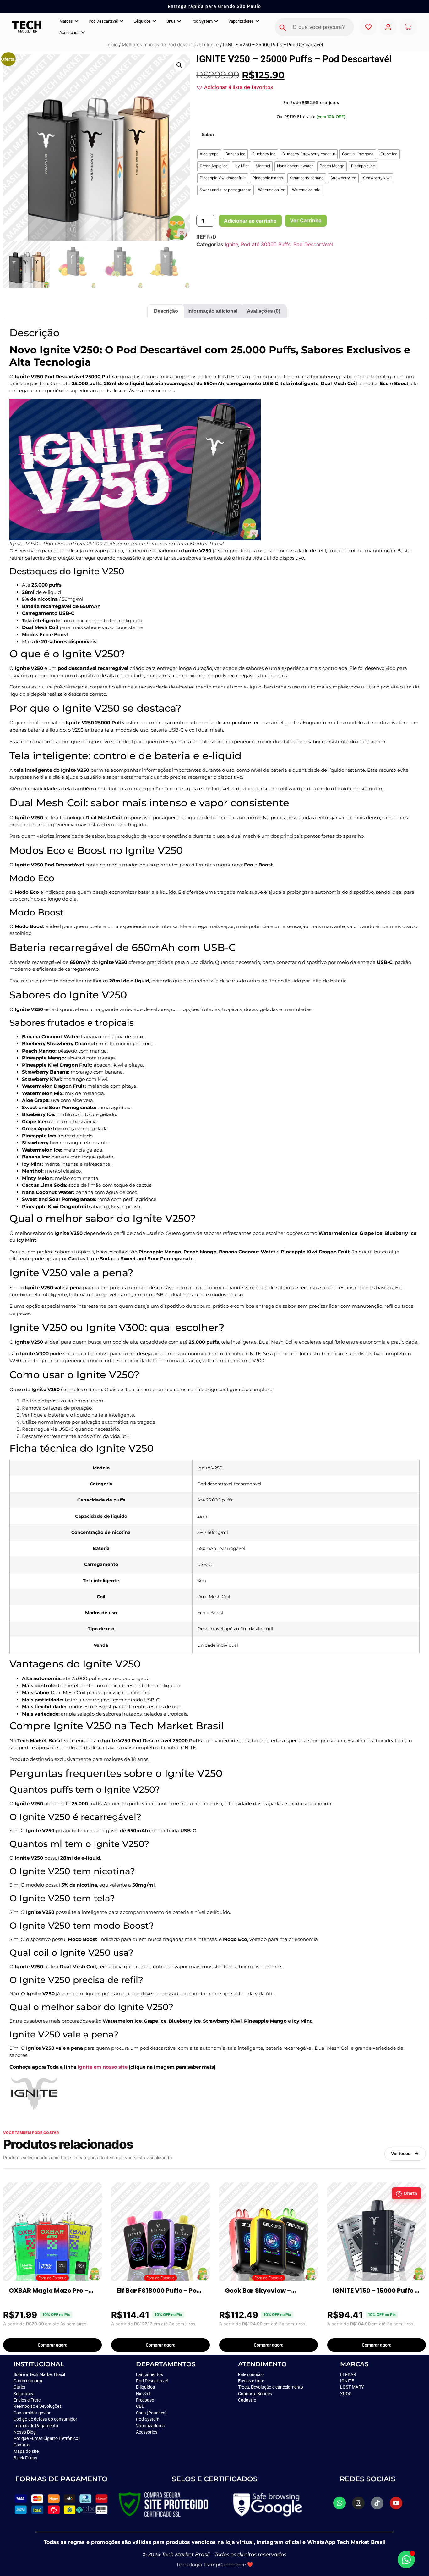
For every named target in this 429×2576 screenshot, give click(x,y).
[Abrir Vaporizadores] (257, 21)
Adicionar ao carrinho (250, 221)
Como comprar (28, 2381)
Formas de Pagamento (36, 2426)
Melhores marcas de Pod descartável (162, 45)
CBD (140, 2406)
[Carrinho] (408, 27)
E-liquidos (145, 2387)
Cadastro (247, 2400)
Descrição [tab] (166, 311)
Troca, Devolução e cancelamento (271, 2387)
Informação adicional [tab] (212, 311)
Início (112, 45)
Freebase (145, 2400)
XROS (346, 2394)
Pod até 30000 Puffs (266, 244)
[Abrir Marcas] (76, 21)
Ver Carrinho (306, 220)
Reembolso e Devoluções (38, 2406)
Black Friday (25, 2458)
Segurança (24, 2394)
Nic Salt (143, 2394)
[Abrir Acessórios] (83, 33)
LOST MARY (352, 2387)
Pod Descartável (313, 244)
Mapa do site (26, 2451)
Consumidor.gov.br (32, 2413)
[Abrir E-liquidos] (154, 21)
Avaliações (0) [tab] (263, 311)
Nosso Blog (25, 2432)
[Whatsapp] (339, 2503)
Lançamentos (149, 2374)
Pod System (148, 2419)
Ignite (213, 45)
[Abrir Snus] (179, 21)
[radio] (209, 154)
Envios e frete (251, 2381)
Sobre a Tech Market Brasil (39, 2374)
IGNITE (347, 2381)
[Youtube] (396, 2503)
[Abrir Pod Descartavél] (121, 21)
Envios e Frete (27, 2400)
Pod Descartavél (152, 2381)
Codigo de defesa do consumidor (45, 2419)
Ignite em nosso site (103, 2067)
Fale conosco (251, 2374)
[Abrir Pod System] (216, 21)
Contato (22, 2445)
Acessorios (147, 2432)
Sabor (208, 135)
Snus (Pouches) (151, 2413)
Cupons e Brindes (255, 2394)
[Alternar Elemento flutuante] (406, 2559)
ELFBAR (348, 2374)
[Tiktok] (377, 2503)
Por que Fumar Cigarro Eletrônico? (47, 2438)
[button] (179, 65)
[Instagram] (358, 2503)
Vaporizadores (150, 2426)
